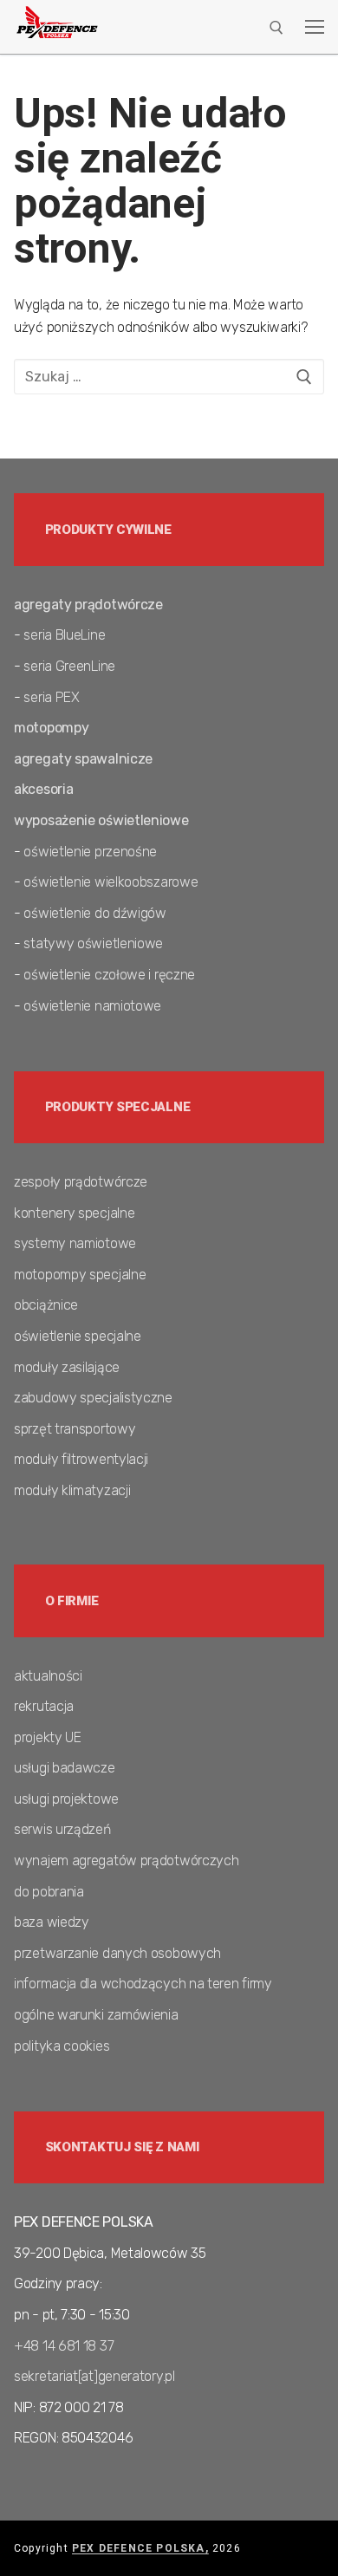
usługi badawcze (65, 1768)
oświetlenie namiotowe (92, 1006)
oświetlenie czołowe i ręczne (109, 975)
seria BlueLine (64, 635)
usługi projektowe (66, 1799)
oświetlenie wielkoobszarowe (110, 882)
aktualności (48, 1676)
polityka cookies (62, 2046)
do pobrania (49, 1892)
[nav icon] (315, 27)
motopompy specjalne (80, 1275)
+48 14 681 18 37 (64, 2346)
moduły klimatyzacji (72, 1490)
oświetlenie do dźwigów (94, 913)
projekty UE (48, 1737)
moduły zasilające (67, 1367)
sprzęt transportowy (75, 1429)
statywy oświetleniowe (93, 943)
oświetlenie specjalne (78, 1336)
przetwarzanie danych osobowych (117, 1953)
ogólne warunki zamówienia (96, 2015)
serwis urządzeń (62, 1829)
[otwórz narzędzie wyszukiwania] (276, 28)
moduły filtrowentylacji (81, 1459)
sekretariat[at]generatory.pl (94, 2376)
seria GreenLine (69, 666)
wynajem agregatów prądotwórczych (126, 1860)
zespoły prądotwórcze (81, 1182)
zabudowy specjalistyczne (93, 1398)
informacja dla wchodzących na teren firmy (143, 1984)
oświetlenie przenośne (90, 852)
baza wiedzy (52, 1922)
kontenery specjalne (74, 1213)
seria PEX (51, 697)
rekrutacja (44, 1706)
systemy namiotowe (75, 1243)
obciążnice (46, 1305)
